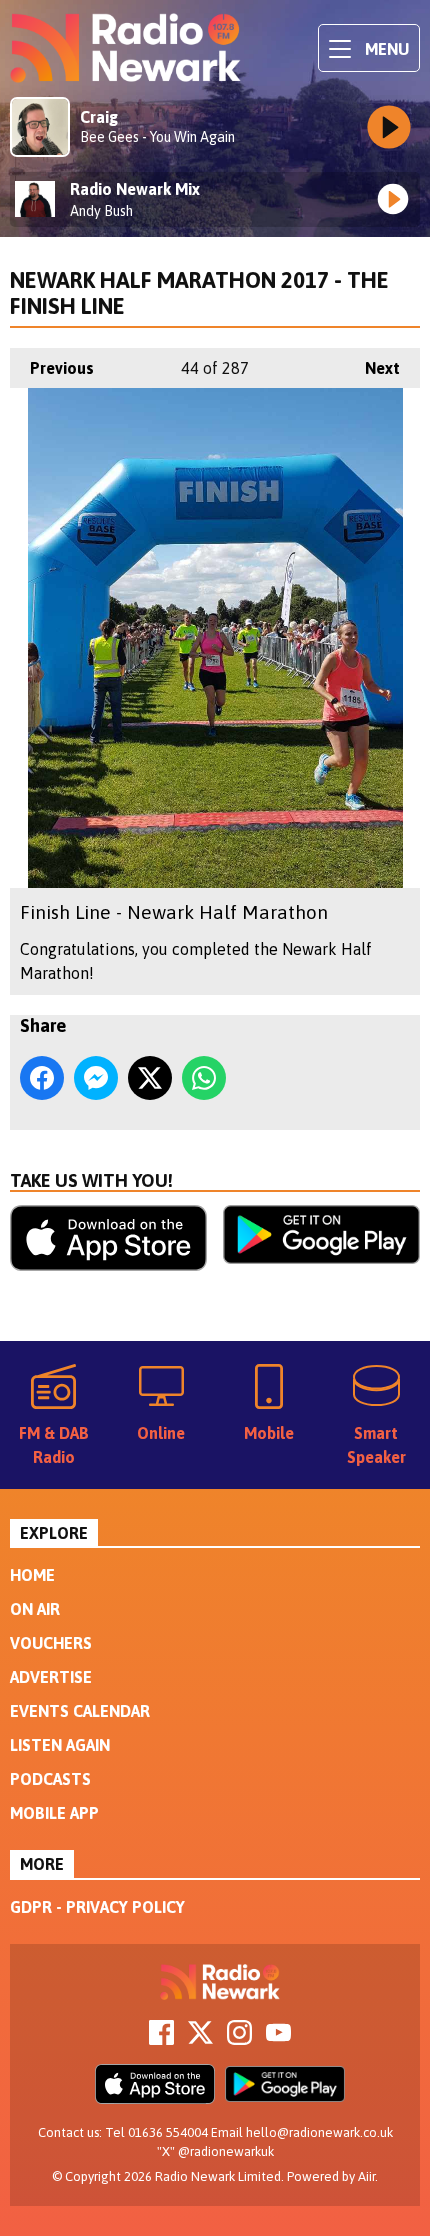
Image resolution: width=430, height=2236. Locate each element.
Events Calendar (80, 1711)
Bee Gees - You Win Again (157, 137)
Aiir (366, 2176)
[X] (200, 2039)
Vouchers (51, 1643)
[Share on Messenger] (96, 1078)
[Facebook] (161, 2039)
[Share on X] (150, 1078)
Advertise (51, 1677)
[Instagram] (239, 2039)
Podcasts (50, 1779)
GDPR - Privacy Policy (97, 1907)
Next (372, 368)
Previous (52, 368)
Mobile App (54, 1813)
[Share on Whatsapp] (204, 1078)
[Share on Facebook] (42, 1078)
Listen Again (60, 1745)
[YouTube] (278, 2039)
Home (32, 1575)
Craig (99, 117)
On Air (35, 1609)
